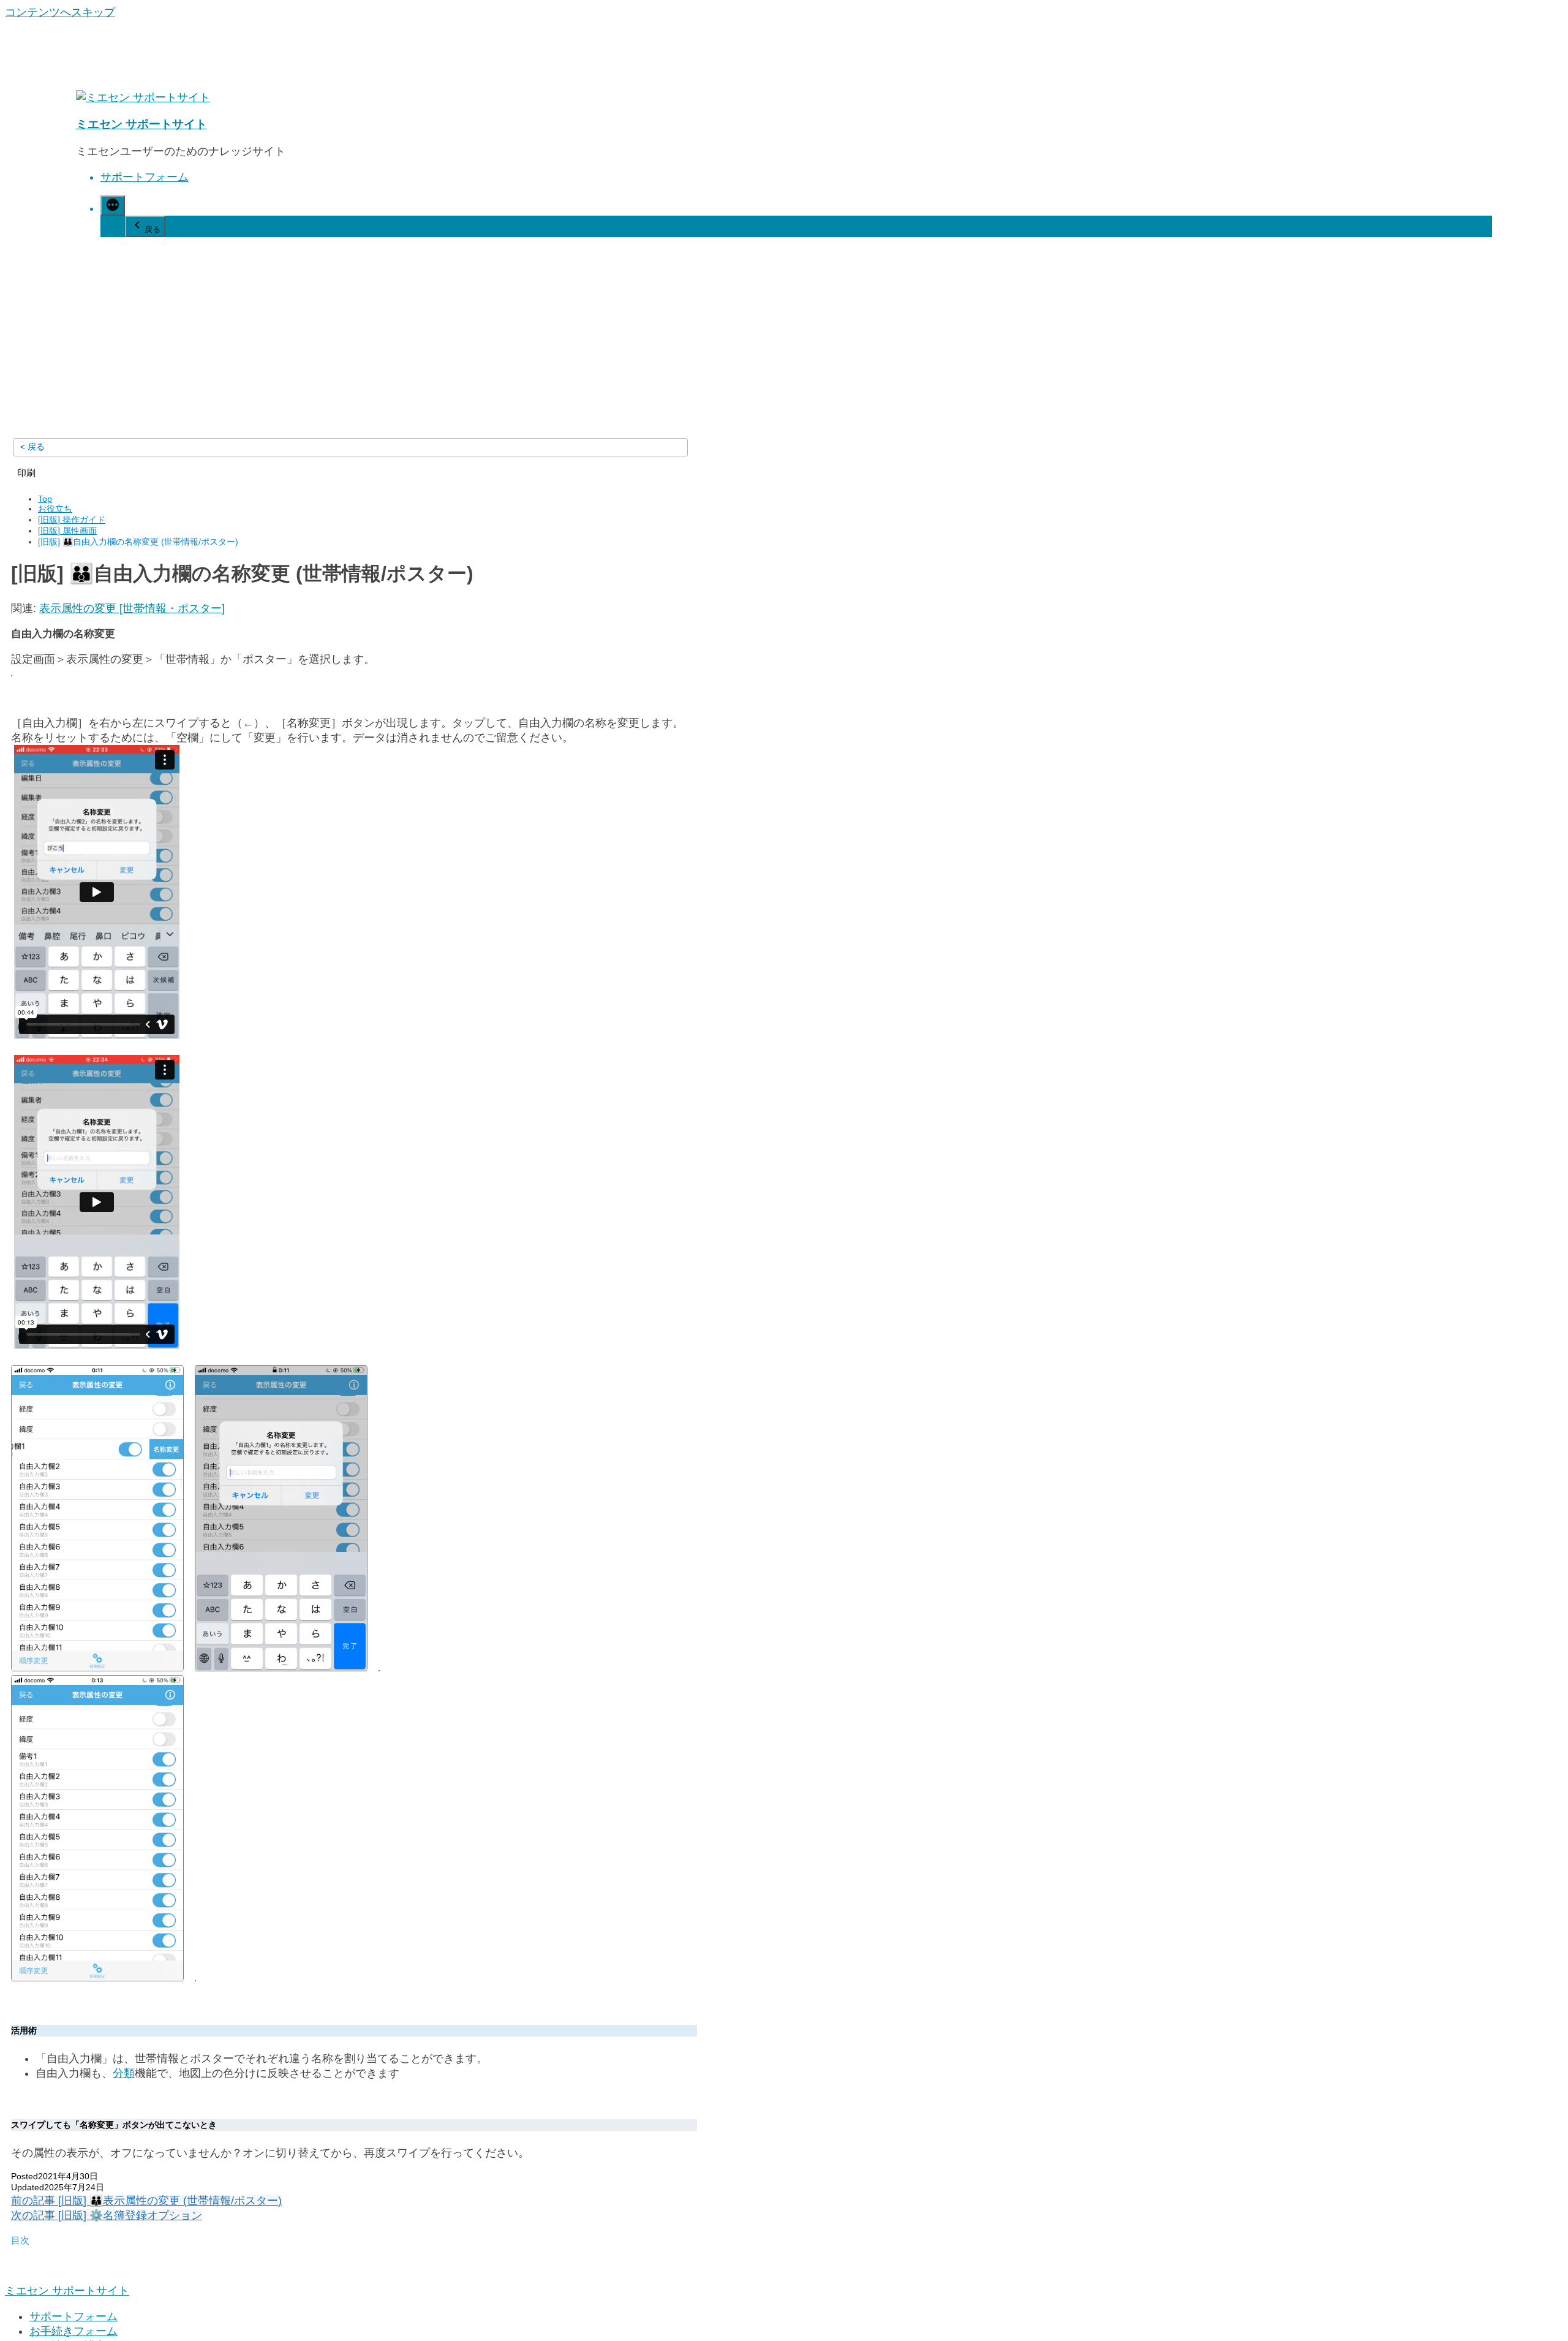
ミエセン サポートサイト (141, 124)
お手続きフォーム (73, 2331)
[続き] (113, 206)
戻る (153, 229)
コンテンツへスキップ (60, 12)
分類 (124, 2073)
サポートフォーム (145, 177)
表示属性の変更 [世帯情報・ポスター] (132, 608)
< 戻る (32, 447)
